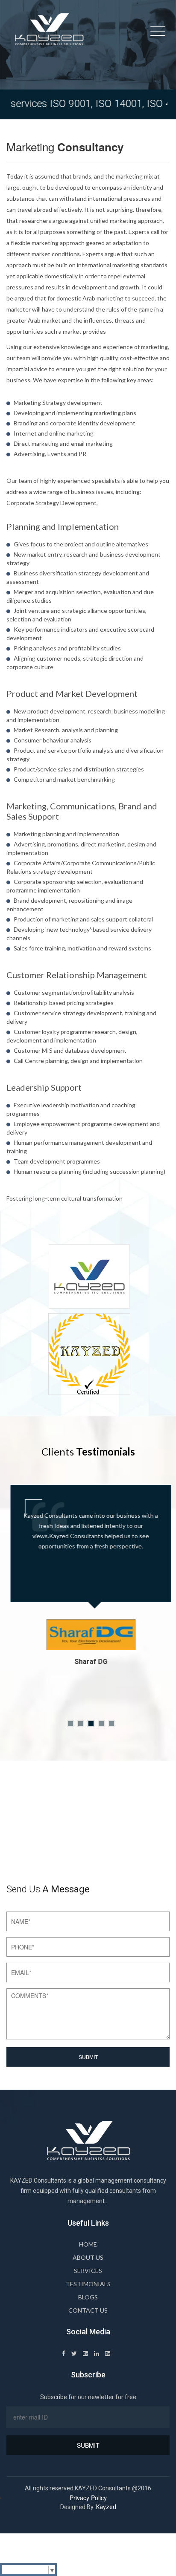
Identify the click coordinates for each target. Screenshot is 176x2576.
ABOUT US (88, 2257)
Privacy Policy (88, 2498)
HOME (88, 2244)
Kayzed (106, 2507)
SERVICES (88, 2271)
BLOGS (88, 2297)
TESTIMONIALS (88, 2284)
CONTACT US (88, 2310)
